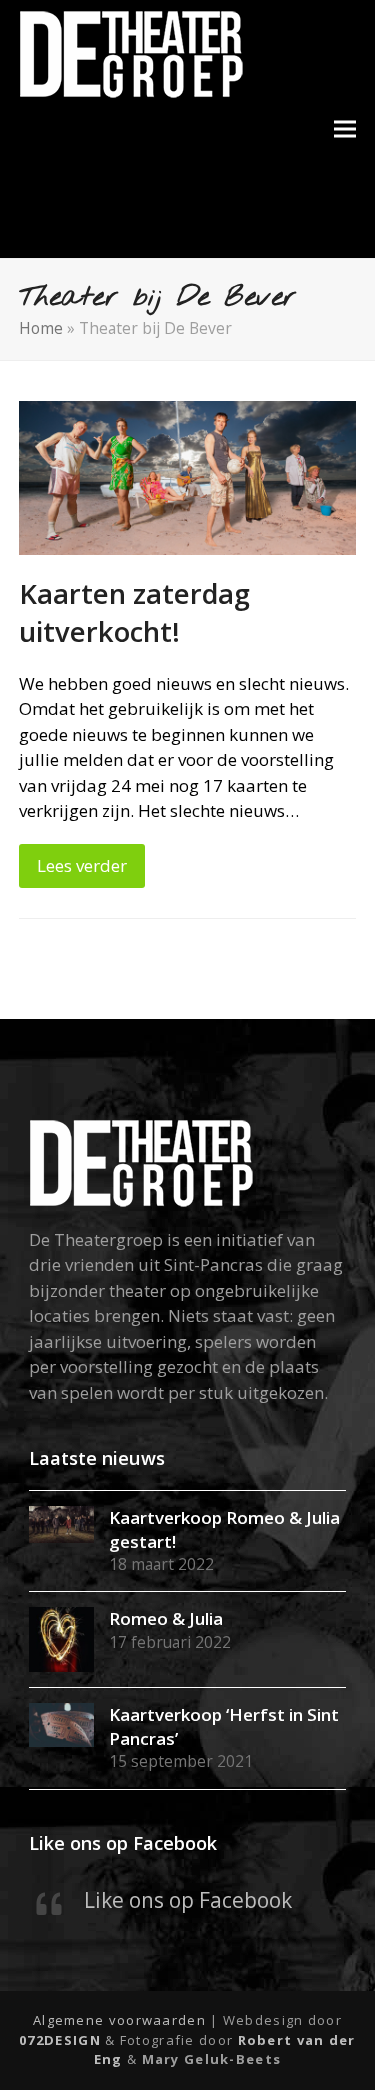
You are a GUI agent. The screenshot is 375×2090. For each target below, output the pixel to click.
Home (41, 328)
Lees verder (82, 865)
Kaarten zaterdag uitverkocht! (134, 612)
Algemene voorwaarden (119, 2020)
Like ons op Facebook (123, 1842)
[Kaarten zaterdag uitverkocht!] (188, 476)
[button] (345, 129)
